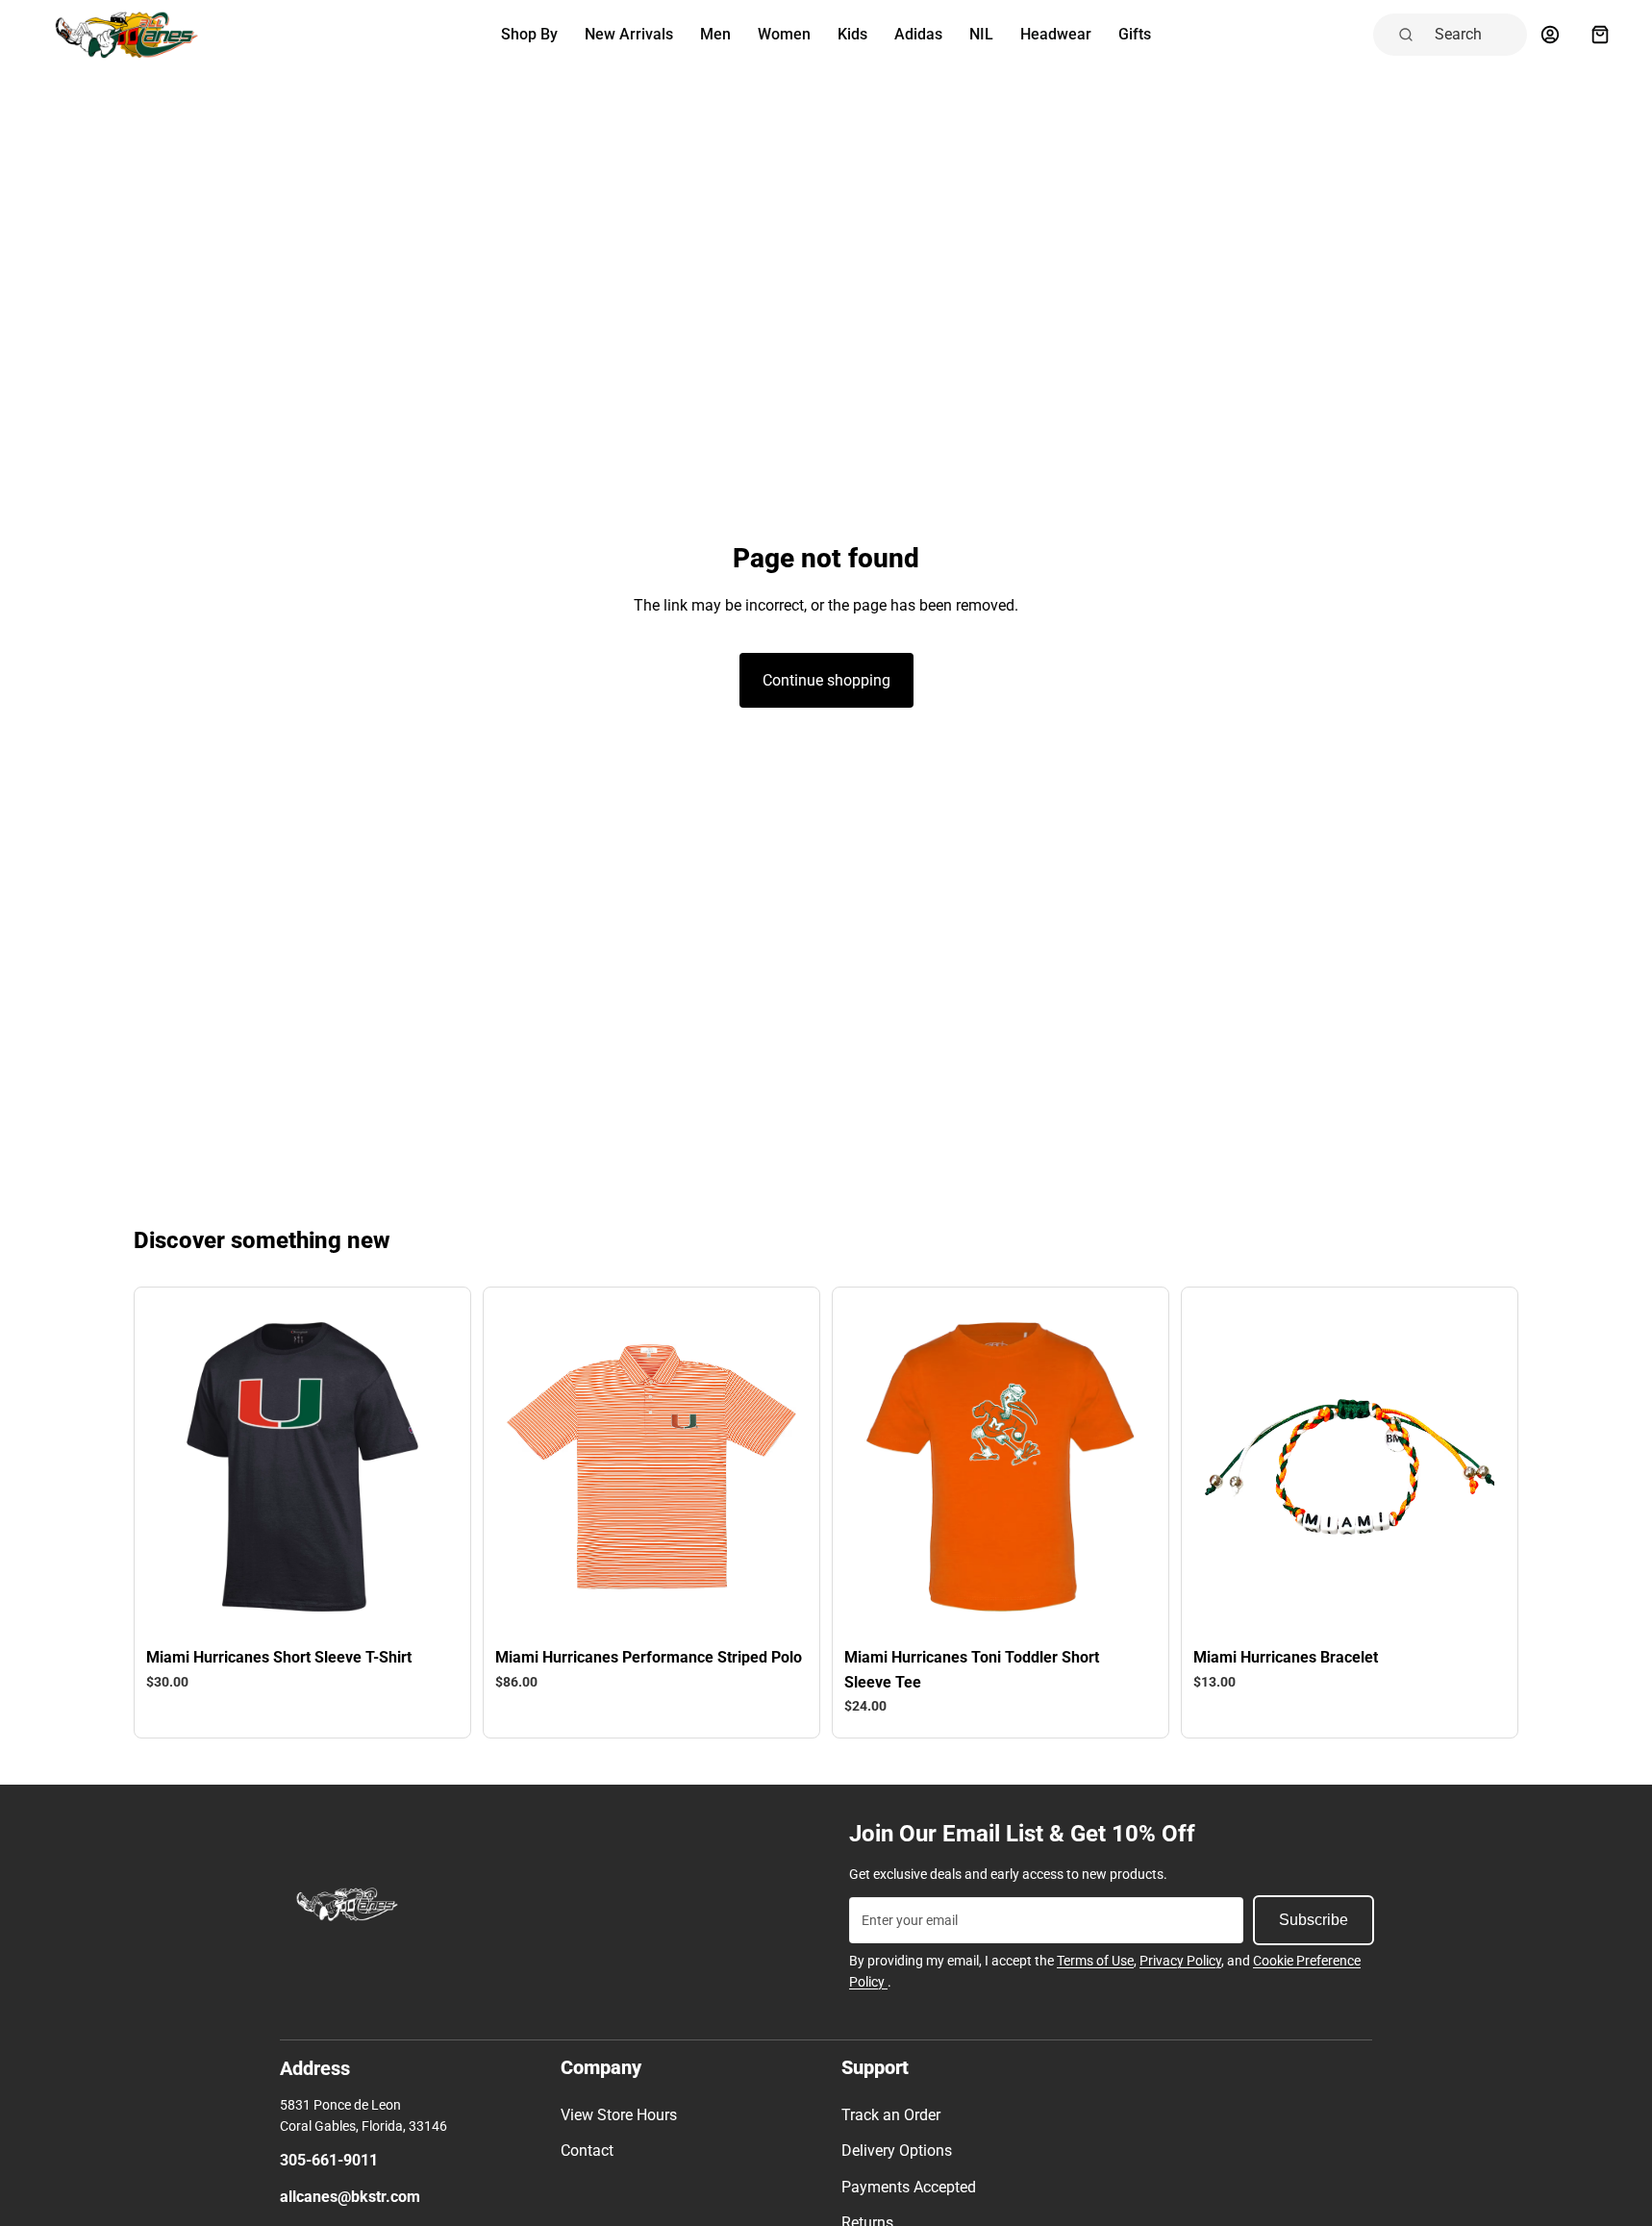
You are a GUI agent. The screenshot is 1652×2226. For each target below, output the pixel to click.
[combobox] (1475, 35)
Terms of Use (1095, 1961)
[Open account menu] (1550, 35)
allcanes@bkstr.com (350, 2197)
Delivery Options (897, 2151)
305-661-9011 (329, 2160)
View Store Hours (619, 2115)
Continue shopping (826, 680)
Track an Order (891, 2115)
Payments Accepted (909, 2187)
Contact (587, 2151)
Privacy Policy (1180, 1961)
